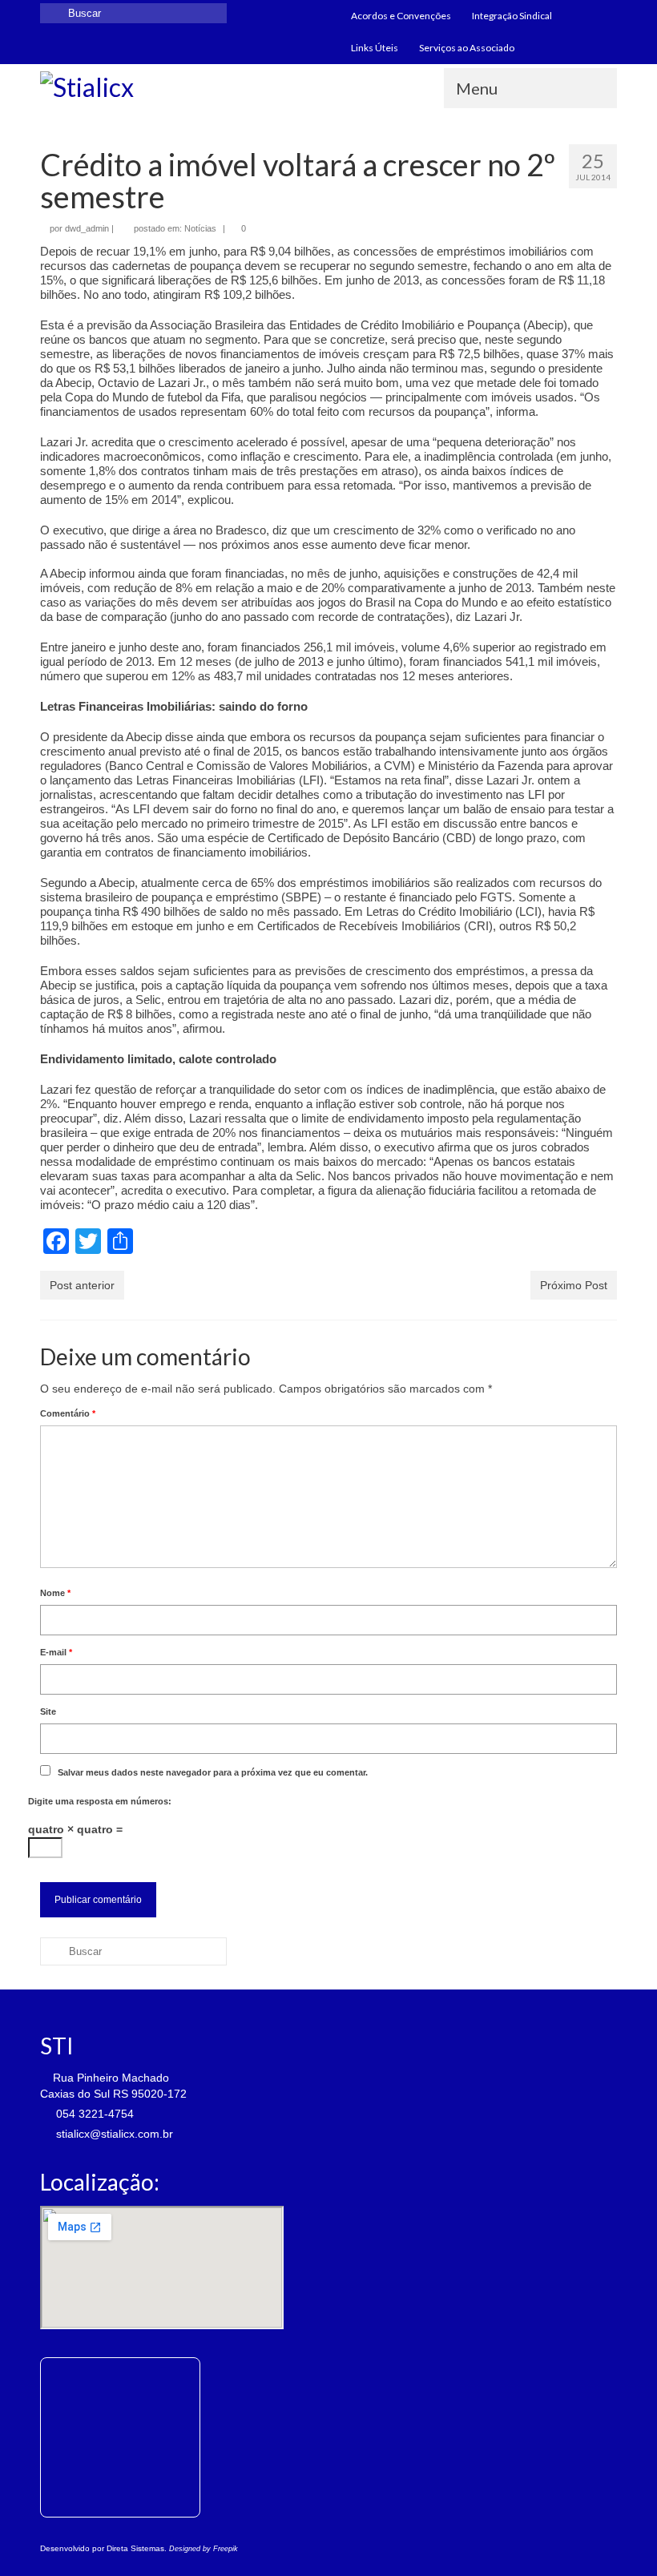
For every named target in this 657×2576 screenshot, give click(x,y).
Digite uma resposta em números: (100, 1801)
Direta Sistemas (135, 2548)
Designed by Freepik (204, 2549)
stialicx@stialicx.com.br (113, 2134)
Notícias (200, 228)
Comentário (68, 1413)
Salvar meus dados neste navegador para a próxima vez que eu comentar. (213, 1772)
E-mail (56, 1652)
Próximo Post (574, 1285)
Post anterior (82, 1285)
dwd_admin (87, 228)
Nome (55, 1593)
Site (48, 1711)
